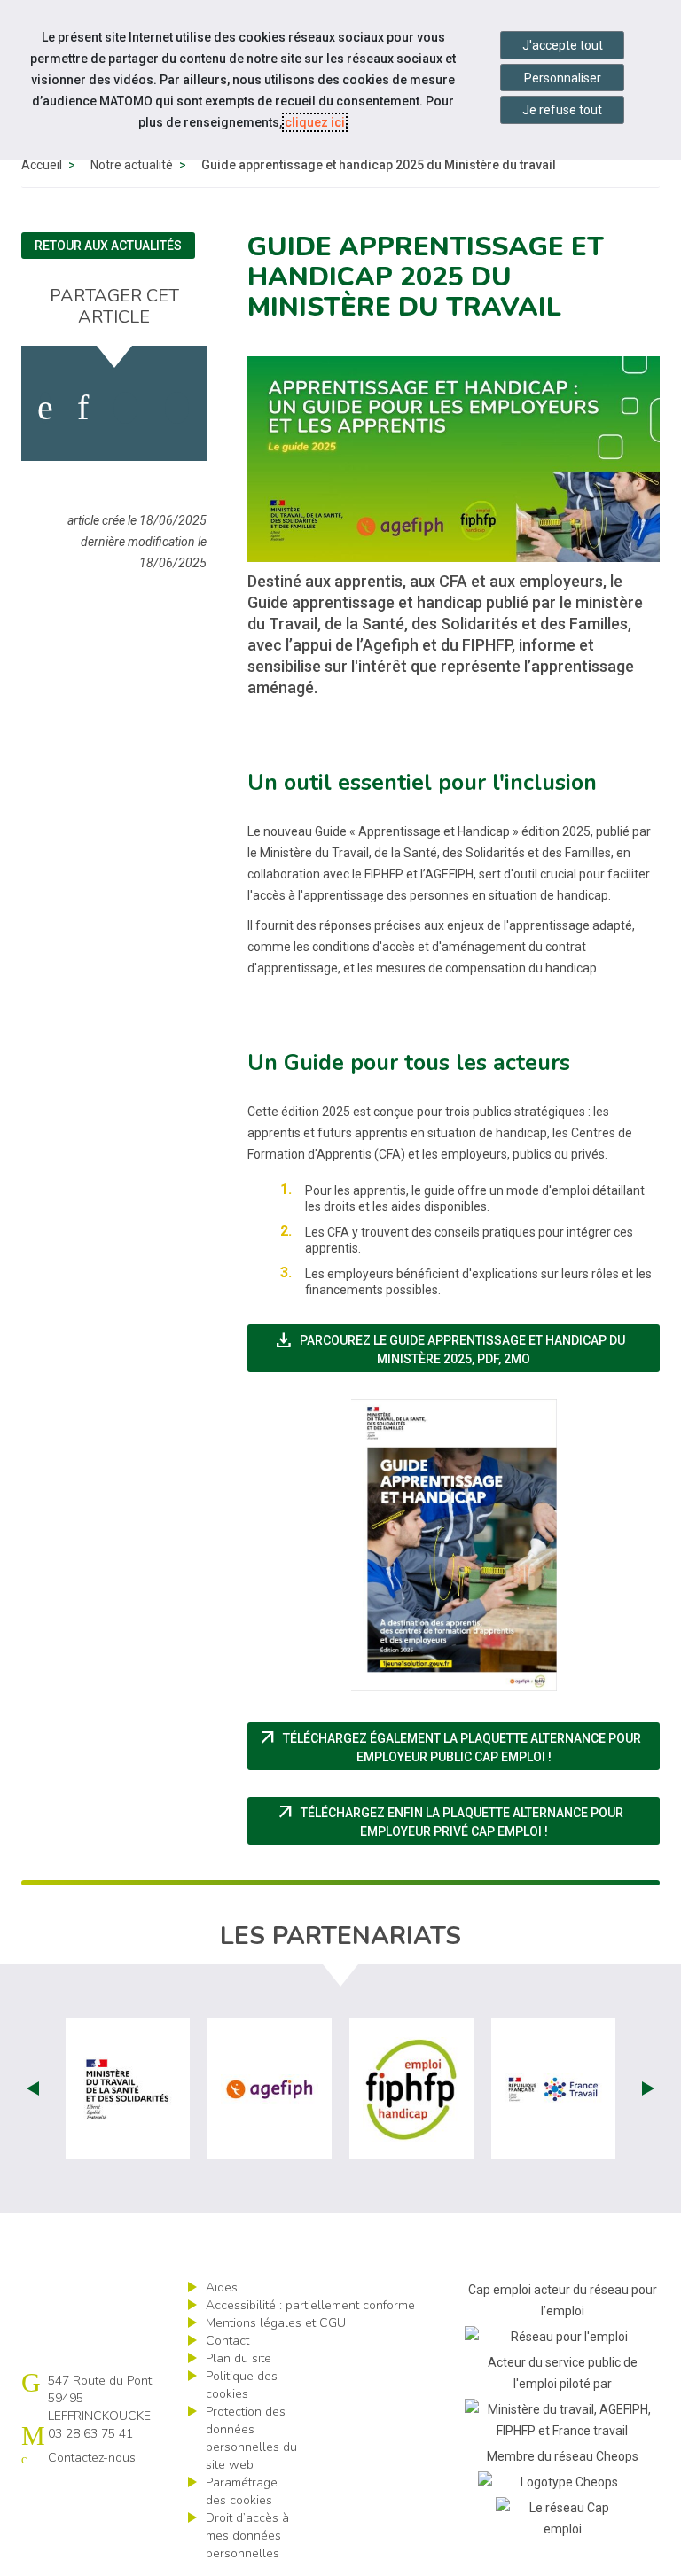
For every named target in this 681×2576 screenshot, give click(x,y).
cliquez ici (315, 122)
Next (648, 2088)
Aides (222, 2287)
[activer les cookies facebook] (45, 408)
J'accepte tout (563, 45)
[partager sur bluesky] (177, 408)
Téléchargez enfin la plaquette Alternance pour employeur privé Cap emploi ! (467, 1819)
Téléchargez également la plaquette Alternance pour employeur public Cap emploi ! (458, 1745)
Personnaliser (563, 78)
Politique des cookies (242, 2385)
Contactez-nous (92, 2458)
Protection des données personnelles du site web (251, 2438)
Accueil (42, 165)
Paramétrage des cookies (242, 2491)
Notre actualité (132, 165)
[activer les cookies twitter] (125, 408)
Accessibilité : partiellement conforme (310, 2305)
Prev (33, 2088)
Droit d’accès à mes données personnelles (247, 2536)
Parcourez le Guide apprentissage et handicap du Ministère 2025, (449, 1347)
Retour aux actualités (108, 246)
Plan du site (239, 2358)
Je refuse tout (562, 110)
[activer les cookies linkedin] (83, 408)
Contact (227, 2341)
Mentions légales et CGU (276, 2323)
